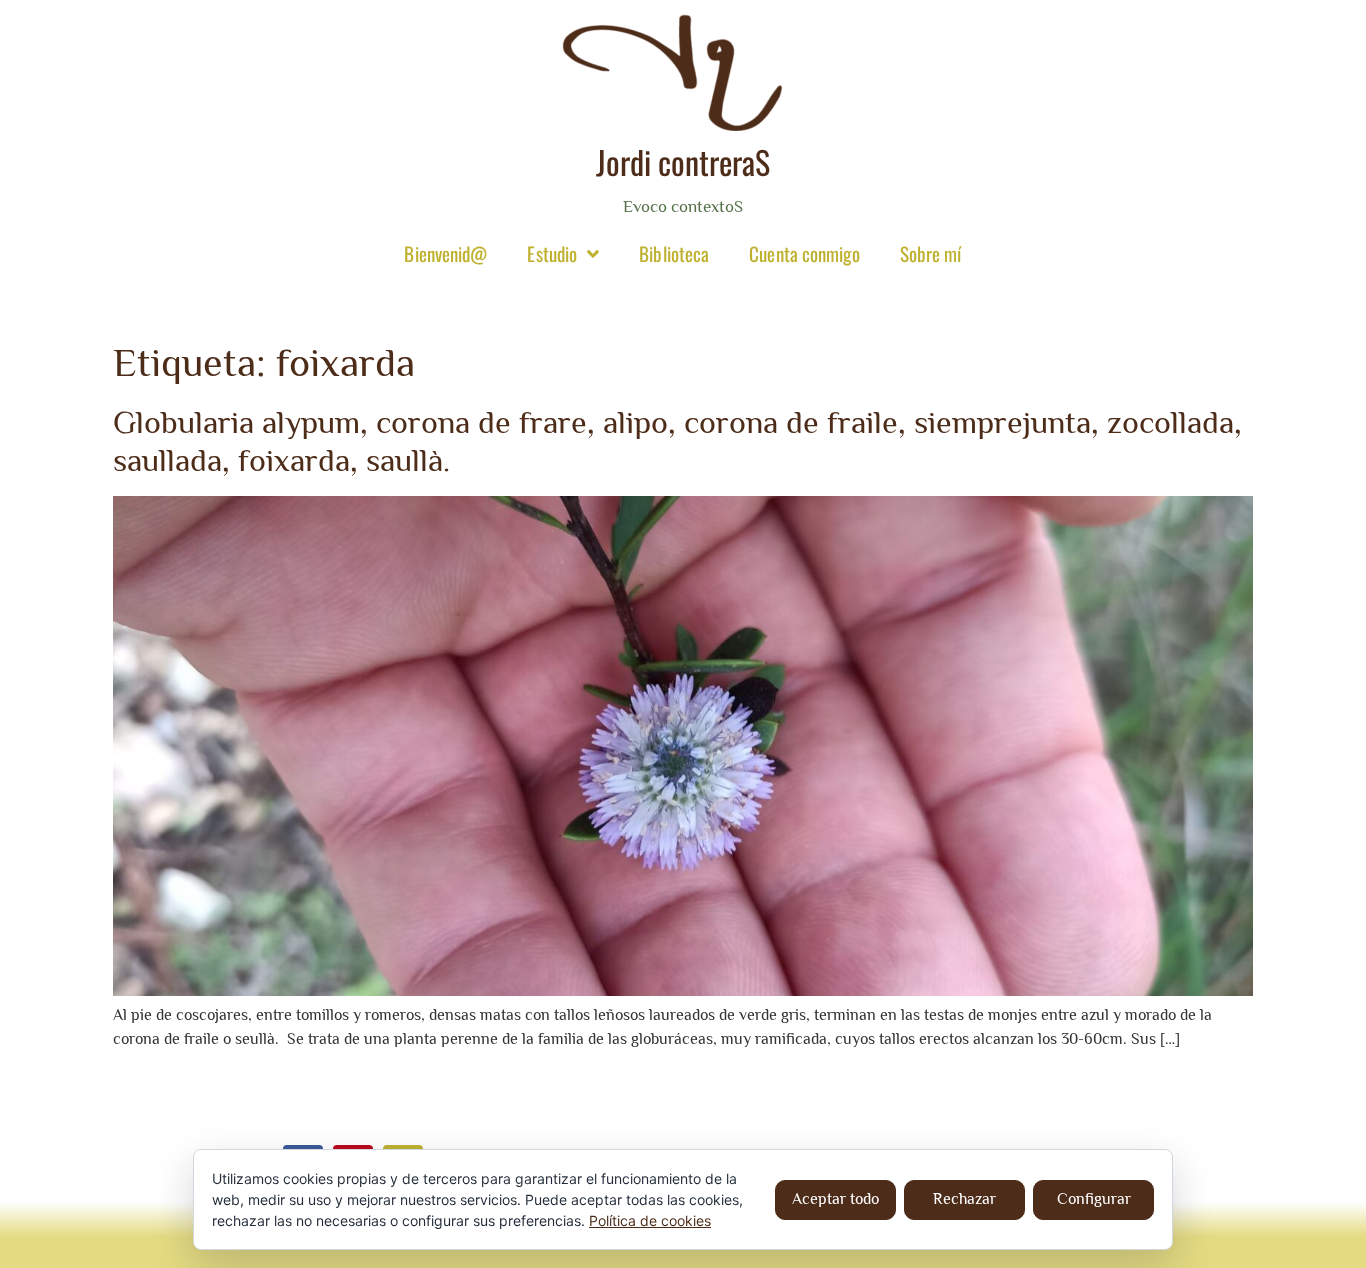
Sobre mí (931, 253)
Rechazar (964, 1199)
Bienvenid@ (445, 253)
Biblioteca (674, 253)
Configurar (1094, 1199)
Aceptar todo (835, 1199)
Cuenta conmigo (804, 253)
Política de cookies (650, 1220)
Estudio (552, 253)
